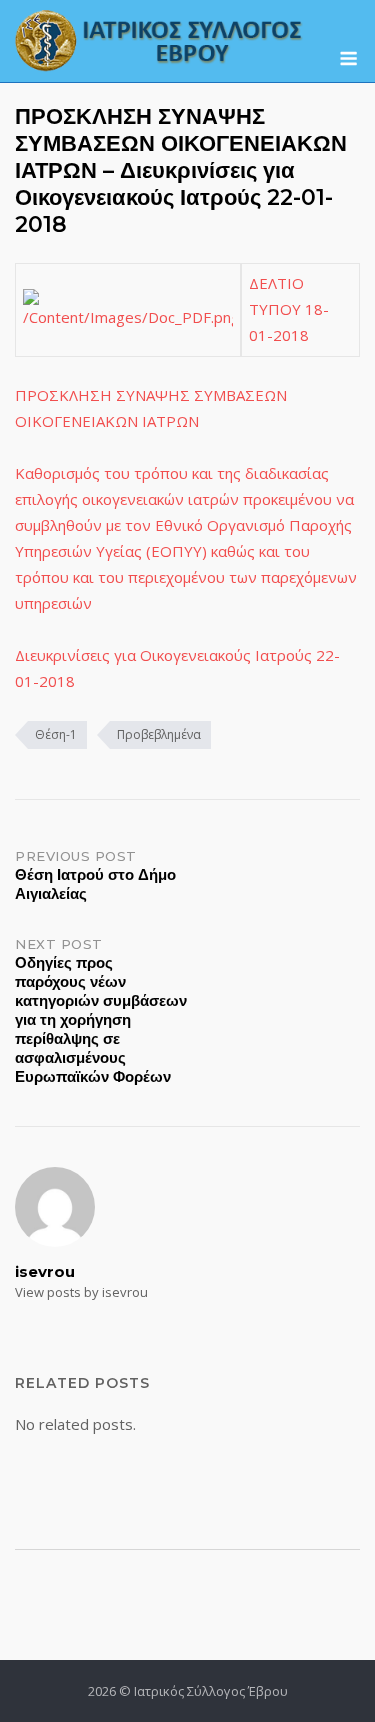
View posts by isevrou (81, 1292)
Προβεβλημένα (159, 734)
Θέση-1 (56, 734)
